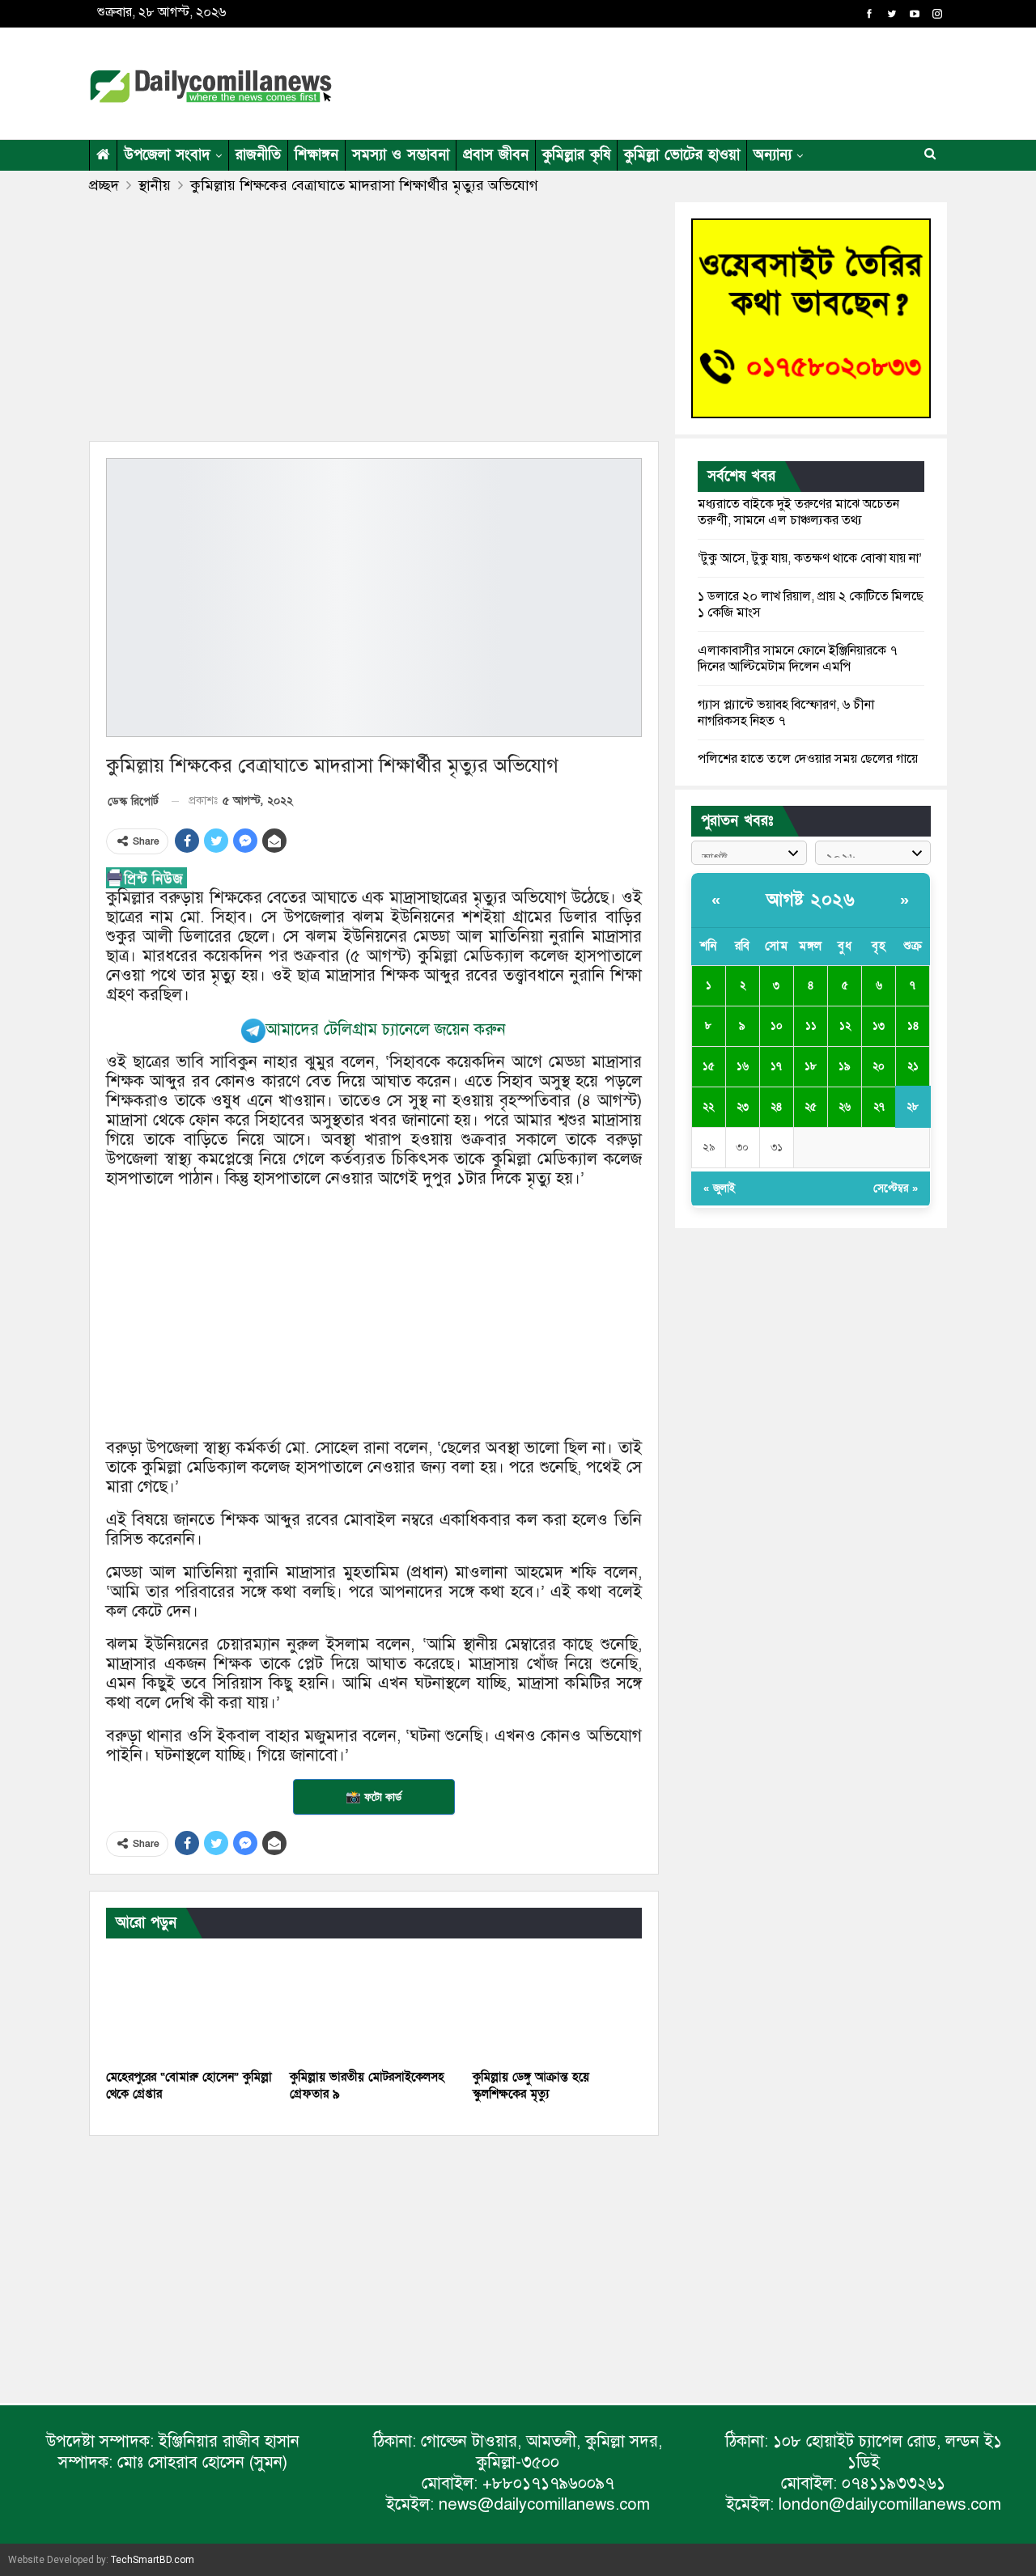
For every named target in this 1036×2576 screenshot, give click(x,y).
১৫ (709, 1066)
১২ (845, 1026)
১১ (811, 1026)
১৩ (879, 1026)
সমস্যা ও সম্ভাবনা (401, 155)
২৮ (913, 1107)
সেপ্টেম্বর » (896, 1188)
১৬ (743, 1066)
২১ (913, 1066)
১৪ (913, 1026)
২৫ (811, 1107)
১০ (777, 1026)
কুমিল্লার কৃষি (576, 155)
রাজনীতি (258, 155)
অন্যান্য (773, 155)
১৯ (845, 1066)
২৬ (845, 1107)
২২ (708, 1107)
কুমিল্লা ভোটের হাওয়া (682, 155)
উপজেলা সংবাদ (167, 155)
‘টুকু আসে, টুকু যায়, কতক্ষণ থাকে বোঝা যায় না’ (810, 558)
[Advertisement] (675, 81)
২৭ (879, 1107)
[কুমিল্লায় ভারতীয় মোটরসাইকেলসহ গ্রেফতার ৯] (374, 2002)
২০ (879, 1066)
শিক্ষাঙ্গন (316, 155)
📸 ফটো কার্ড (374, 1797)
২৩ (743, 1107)
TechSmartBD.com (153, 2560)
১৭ (776, 1066)
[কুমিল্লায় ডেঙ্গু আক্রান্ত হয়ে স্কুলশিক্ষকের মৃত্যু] (557, 2002)
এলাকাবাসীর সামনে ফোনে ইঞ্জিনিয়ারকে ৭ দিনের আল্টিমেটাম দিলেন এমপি (798, 659)
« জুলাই (719, 1188)
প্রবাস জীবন (496, 155)
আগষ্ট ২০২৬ (811, 900)
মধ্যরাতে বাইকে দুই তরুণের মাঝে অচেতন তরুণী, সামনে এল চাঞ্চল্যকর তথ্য (798, 512)
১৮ (811, 1066)
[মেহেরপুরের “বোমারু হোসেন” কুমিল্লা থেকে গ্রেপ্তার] (191, 2002)
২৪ (776, 1107)
